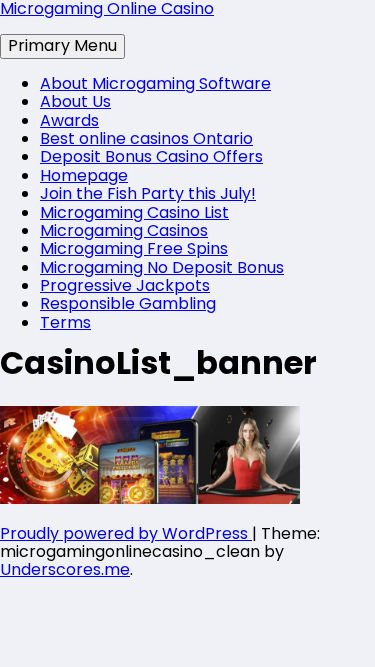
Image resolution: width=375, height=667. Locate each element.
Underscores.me (65, 569)
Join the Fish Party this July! (148, 193)
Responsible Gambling (128, 303)
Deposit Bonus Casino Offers (151, 156)
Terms (65, 322)
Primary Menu (62, 45)
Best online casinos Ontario (146, 138)
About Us (75, 101)
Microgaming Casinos (124, 230)
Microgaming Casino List (134, 212)
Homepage (84, 175)
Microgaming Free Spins (134, 248)
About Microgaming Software (155, 83)
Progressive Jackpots (125, 285)
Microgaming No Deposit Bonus (162, 267)
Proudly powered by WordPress (126, 533)
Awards (69, 120)
